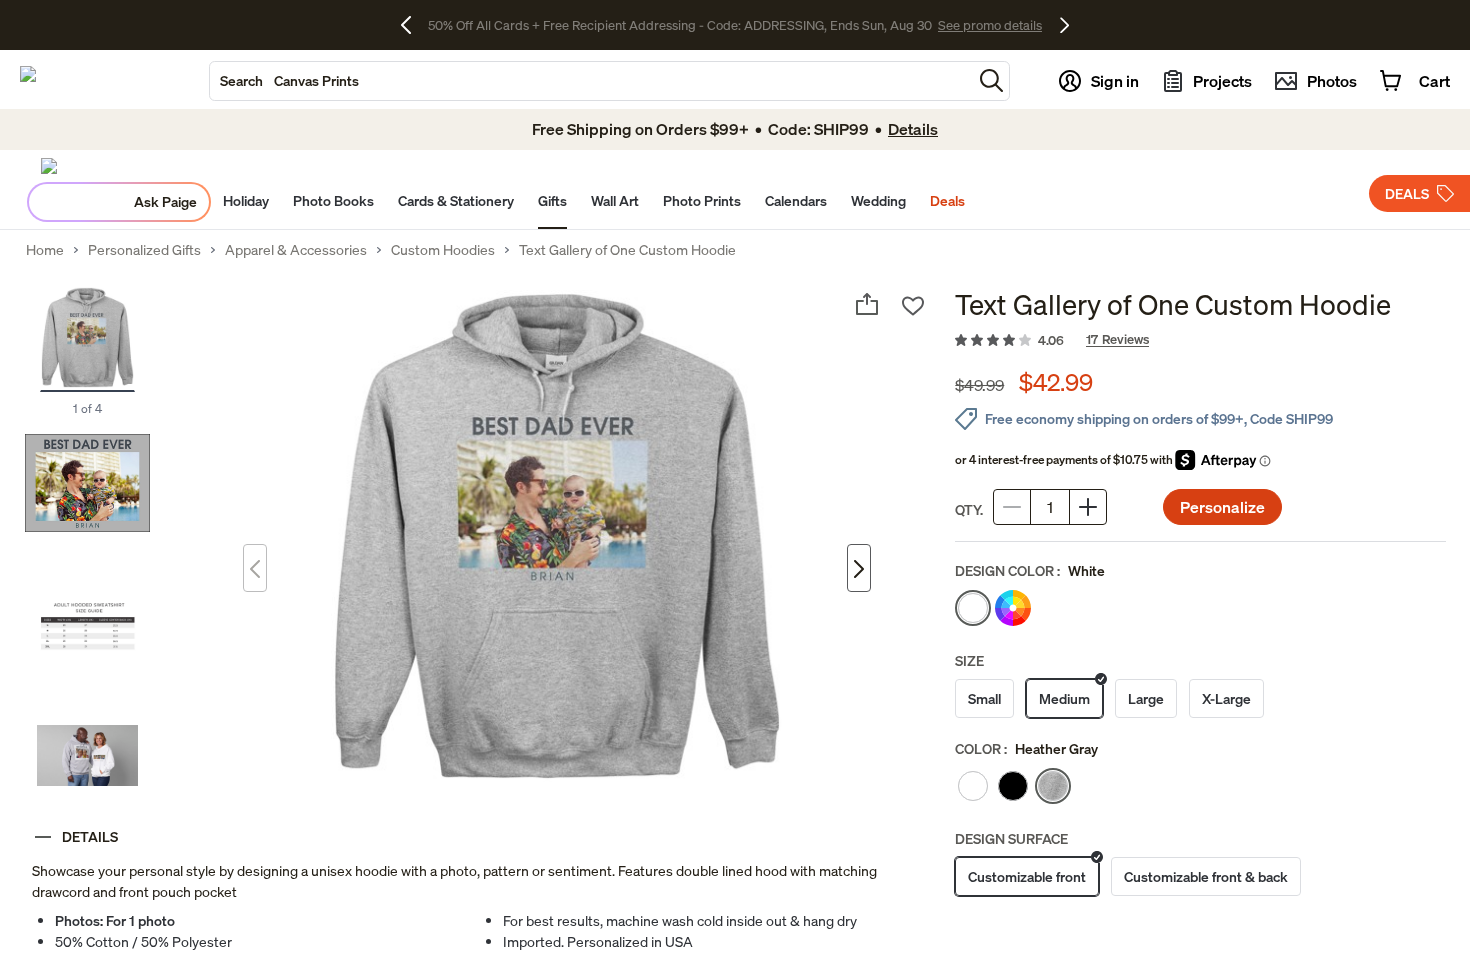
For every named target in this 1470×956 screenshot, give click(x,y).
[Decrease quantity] (1012, 507)
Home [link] (45, 250)
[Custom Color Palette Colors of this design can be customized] (1013, 608)
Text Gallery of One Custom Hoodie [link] (627, 250)
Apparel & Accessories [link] (296, 250)
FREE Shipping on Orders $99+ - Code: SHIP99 (679, 25)
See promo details (875, 25)
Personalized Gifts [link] (144, 250)
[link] (1200, 341)
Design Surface (1011, 838)
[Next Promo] (1064, 25)
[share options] (867, 304)
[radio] (973, 608)
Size (969, 660)
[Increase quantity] (1088, 507)
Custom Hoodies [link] (443, 250)
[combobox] (591, 81)
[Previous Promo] (413, 25)
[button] (991, 80)
